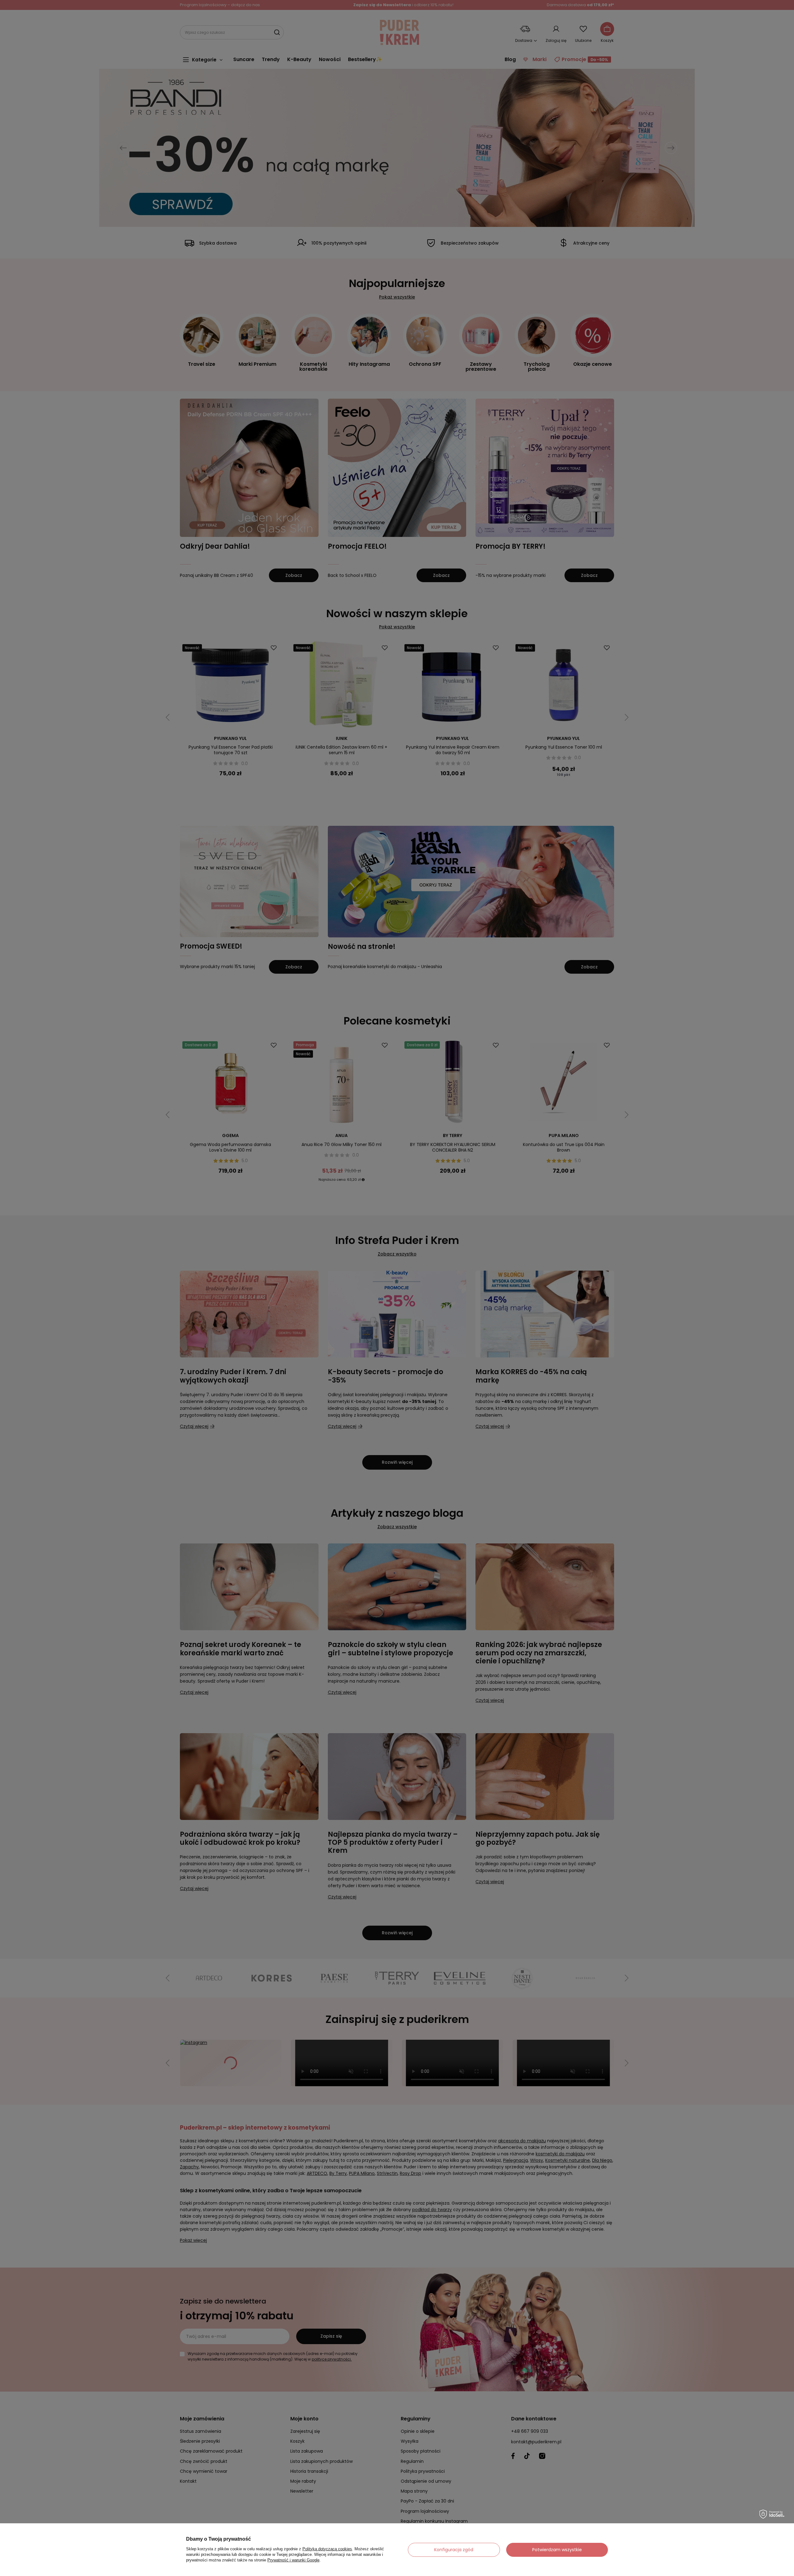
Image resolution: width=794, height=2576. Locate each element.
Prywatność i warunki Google (293, 2560)
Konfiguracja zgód (454, 2550)
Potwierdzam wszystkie (557, 2550)
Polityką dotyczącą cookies (327, 2549)
